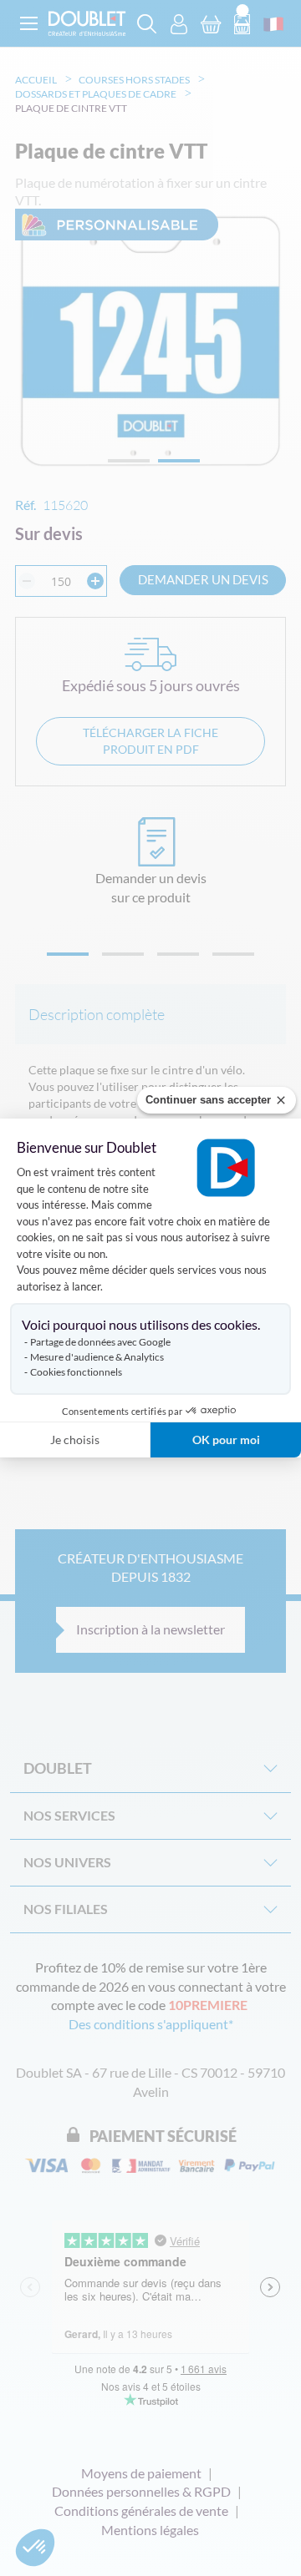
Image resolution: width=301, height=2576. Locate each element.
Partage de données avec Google (100, 1342)
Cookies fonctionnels (76, 1372)
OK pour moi (226, 1440)
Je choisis (75, 1440)
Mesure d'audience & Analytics (97, 1357)
